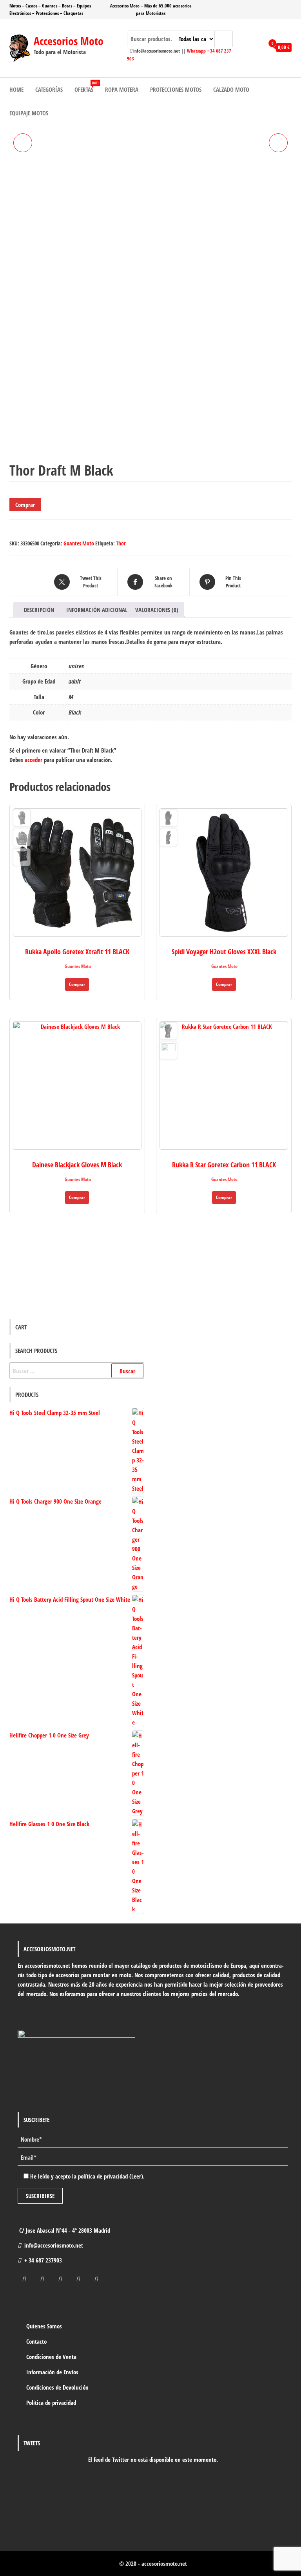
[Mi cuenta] (256, 47)
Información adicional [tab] (97, 610)
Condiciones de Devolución (57, 2387)
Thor (121, 543)
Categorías (49, 89)
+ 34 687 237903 (43, 2260)
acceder (34, 760)
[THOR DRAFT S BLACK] (23, 143)
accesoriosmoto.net (164, 2563)
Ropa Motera (122, 89)
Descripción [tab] (39, 610)
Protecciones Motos (176, 89)
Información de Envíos (52, 2372)
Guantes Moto (79, 543)
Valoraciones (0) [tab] (157, 610)
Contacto (36, 2341)
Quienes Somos (44, 2326)
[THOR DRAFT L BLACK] (278, 143)
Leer (136, 2176)
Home (16, 89)
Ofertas (86, 87)
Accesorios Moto (69, 41)
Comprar (25, 505)
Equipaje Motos (29, 113)
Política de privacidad (51, 2403)
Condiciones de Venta (51, 2357)
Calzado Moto (231, 89)
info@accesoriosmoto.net (54, 2245)
